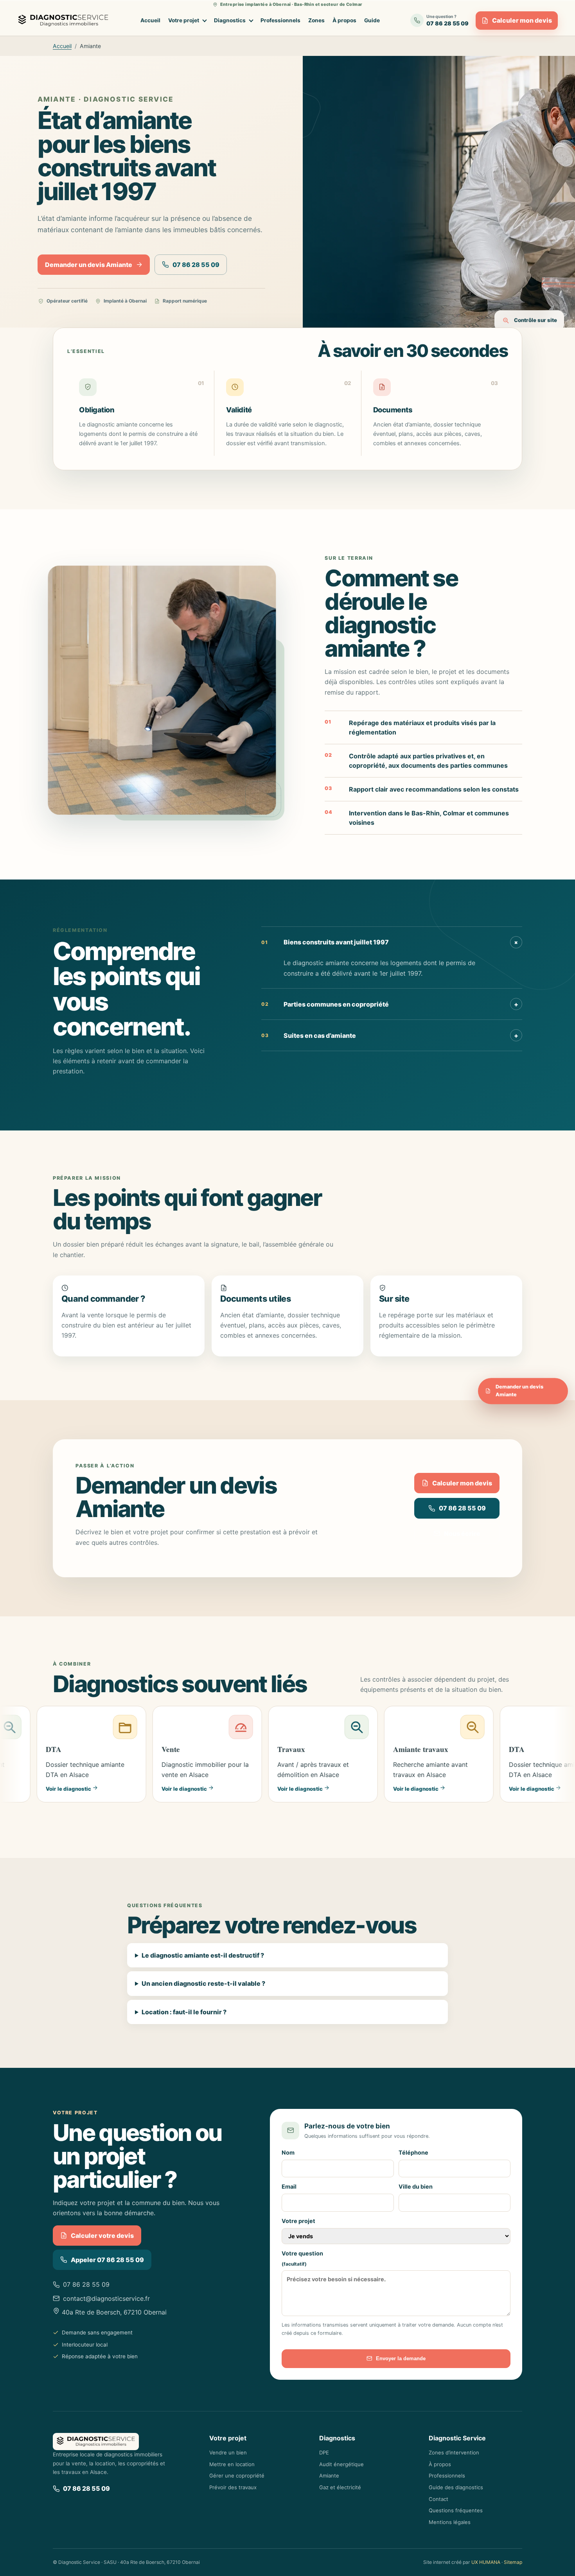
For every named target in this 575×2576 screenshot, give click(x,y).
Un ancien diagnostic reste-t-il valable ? (203, 1983)
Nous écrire (462, 1533)
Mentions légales (450, 2522)
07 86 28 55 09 (196, 265)
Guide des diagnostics (456, 2487)
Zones (316, 20)
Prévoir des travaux (233, 2487)
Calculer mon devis (522, 20)
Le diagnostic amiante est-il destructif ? (203, 1955)
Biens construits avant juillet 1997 (391, 942)
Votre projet (184, 20)
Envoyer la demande (401, 2358)
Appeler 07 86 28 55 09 (107, 2260)
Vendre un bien (228, 2452)
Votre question (302, 2259)
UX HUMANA (486, 2562)
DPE (324, 2452)
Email (289, 2186)
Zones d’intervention (454, 2452)
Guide (372, 20)
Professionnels (280, 20)
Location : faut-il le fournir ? (184, 2012)
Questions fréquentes (456, 2510)
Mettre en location (232, 2464)
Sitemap (513, 2562)
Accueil (150, 20)
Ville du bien (416, 2186)
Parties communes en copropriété (390, 1004)
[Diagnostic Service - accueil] (65, 21)
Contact (438, 2499)
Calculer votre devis (102, 2236)
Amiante (329, 2476)
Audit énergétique (341, 2464)
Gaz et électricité (340, 2487)
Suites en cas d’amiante (390, 1035)
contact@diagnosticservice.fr (106, 2298)
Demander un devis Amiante (89, 265)
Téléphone (413, 2152)
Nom (288, 2152)
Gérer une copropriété (237, 2476)
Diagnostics (230, 20)
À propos (344, 20)
